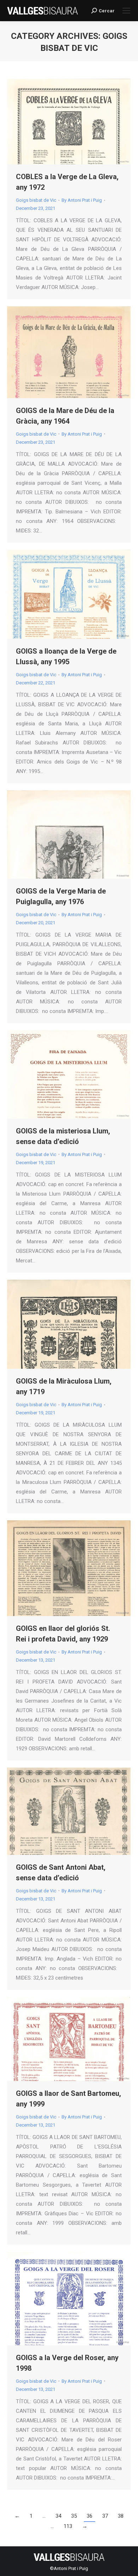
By (82, 200)
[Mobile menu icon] (126, 11)
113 (68, 2526)
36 (90, 2516)
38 (121, 2516)
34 (58, 2516)
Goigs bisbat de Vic (36, 200)
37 (105, 2516)
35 (74, 2516)
